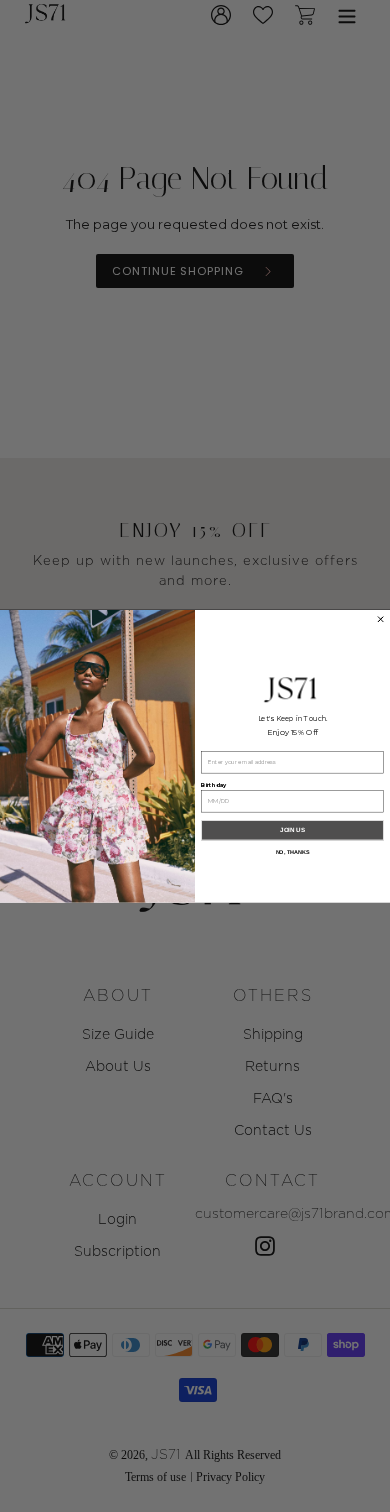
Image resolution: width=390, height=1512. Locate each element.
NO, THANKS (293, 852)
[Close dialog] (380, 619)
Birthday (213, 784)
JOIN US (292, 829)
